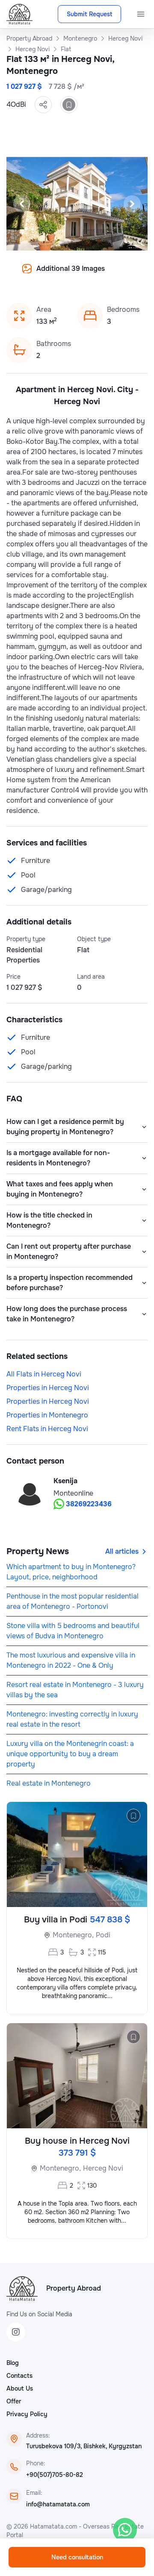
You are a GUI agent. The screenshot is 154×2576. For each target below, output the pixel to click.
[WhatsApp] (125, 2530)
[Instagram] (16, 2332)
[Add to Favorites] (69, 105)
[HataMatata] (22, 2288)
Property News (38, 1551)
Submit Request (89, 14)
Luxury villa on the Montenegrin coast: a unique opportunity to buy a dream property (70, 1754)
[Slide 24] (98, 275)
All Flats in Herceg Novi (44, 1374)
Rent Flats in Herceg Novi (47, 1429)
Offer (14, 2401)
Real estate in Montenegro (49, 1783)
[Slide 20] (56, 275)
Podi (103, 1935)
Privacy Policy (27, 2414)
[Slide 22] (77, 275)
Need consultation (77, 2557)
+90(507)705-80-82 (55, 2475)
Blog (13, 2363)
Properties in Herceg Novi (48, 1388)
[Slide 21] (67, 275)
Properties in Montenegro (47, 1415)
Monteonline (73, 1493)
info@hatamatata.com (58, 2504)
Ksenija (65, 1481)
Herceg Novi (103, 2168)
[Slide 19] (46, 275)
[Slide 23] (87, 275)
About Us (20, 2388)
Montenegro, (73, 1935)
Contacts (19, 2376)
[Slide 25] (108, 275)
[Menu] (141, 14)
